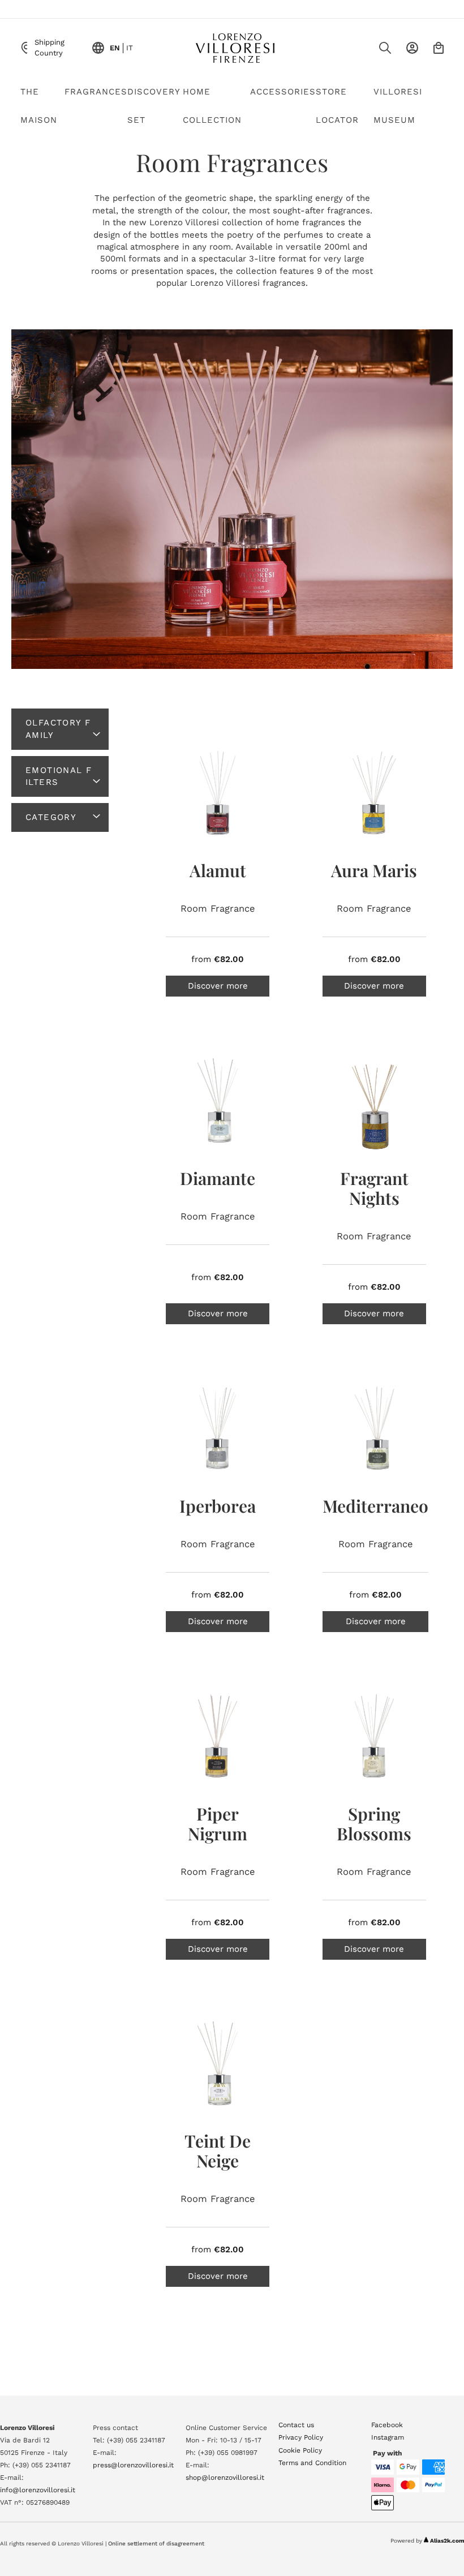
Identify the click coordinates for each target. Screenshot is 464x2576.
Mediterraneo (375, 1506)
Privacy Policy (301, 2437)
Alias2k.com (447, 2541)
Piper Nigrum (218, 1824)
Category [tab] (51, 817)
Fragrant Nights (374, 1188)
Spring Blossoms (374, 1824)
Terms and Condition (312, 2463)
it (130, 48)
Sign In (412, 48)
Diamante (218, 1178)
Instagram (388, 2437)
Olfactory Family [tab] (58, 729)
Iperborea (218, 1506)
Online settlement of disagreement (156, 2543)
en (115, 48)
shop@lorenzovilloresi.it (225, 2478)
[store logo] (235, 48)
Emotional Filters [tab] (59, 776)
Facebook (387, 2425)
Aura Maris (374, 870)
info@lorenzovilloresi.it (38, 2490)
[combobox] (362, 51)
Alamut (218, 870)
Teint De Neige (218, 2151)
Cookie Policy (300, 2450)
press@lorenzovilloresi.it (133, 2465)
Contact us (296, 2425)
